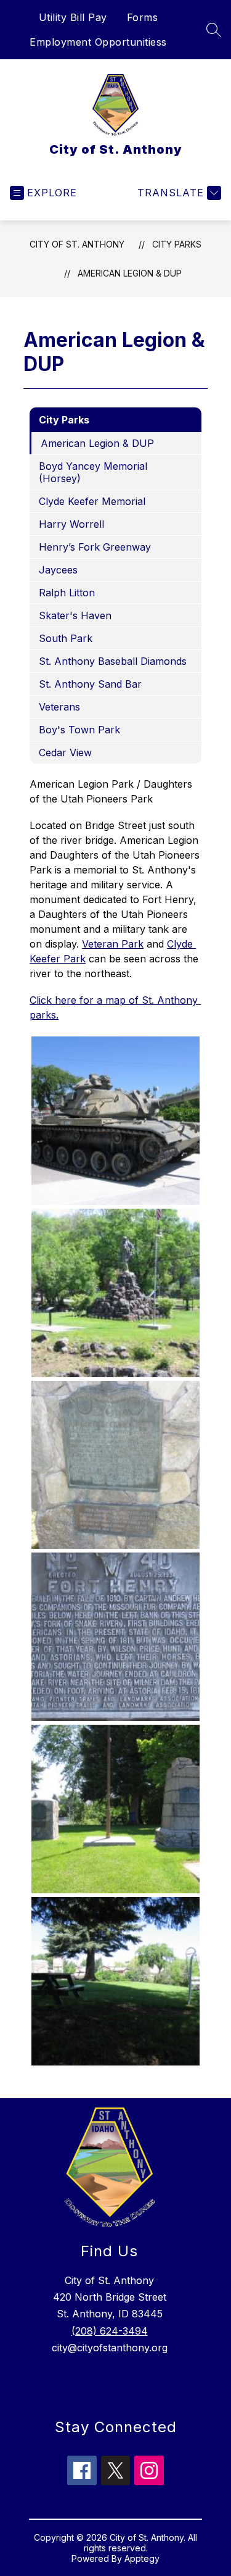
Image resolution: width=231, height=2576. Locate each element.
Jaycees (58, 570)
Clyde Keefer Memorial (92, 501)
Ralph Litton (67, 593)
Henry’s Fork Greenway (95, 547)
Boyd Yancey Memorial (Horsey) (93, 472)
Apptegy (142, 2558)
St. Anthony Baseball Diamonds (113, 661)
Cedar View (65, 752)
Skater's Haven (75, 615)
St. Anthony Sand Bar (90, 684)
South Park (66, 638)
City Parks (177, 244)
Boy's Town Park (79, 730)
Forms (143, 17)
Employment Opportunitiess (98, 42)
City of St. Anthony (77, 244)
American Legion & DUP (130, 273)
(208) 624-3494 (110, 2331)
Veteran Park (113, 944)
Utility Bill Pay (73, 17)
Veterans (59, 707)
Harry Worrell (71, 524)
